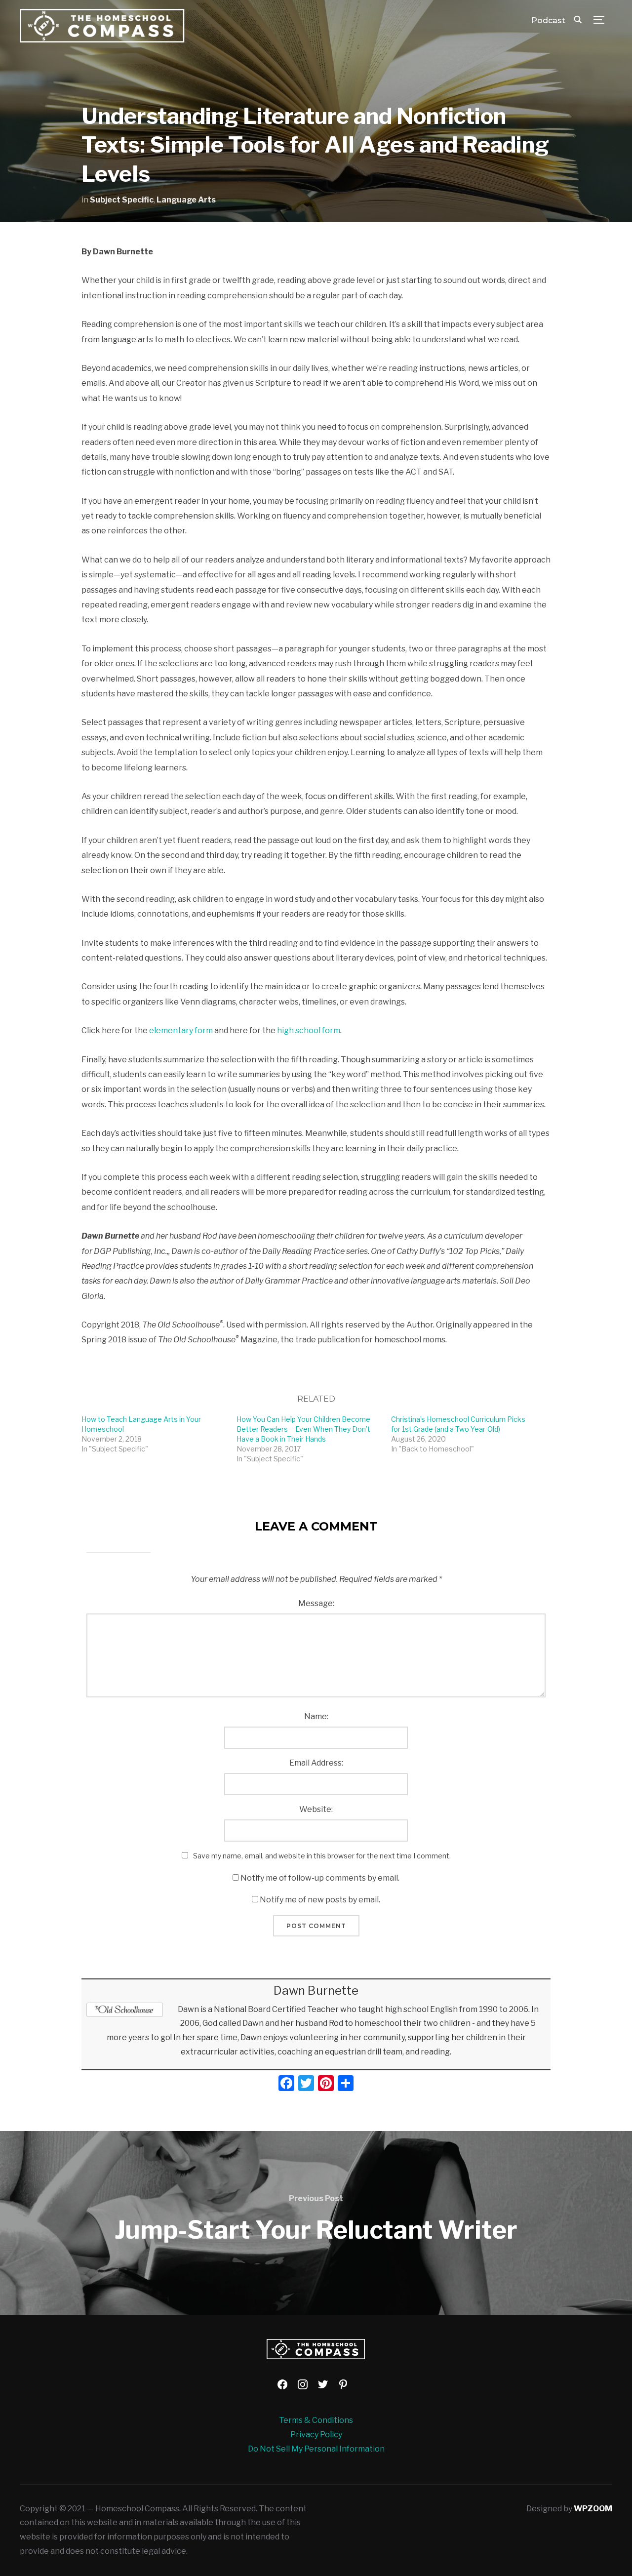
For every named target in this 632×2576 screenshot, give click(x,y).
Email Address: (316, 1763)
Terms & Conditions (316, 2420)
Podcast (548, 20)
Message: (316, 1603)
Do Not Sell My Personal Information (316, 2449)
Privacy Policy (316, 2435)
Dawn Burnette (316, 1991)
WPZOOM (593, 2509)
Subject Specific (122, 200)
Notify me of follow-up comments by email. (320, 1878)
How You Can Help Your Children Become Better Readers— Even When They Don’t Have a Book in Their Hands (303, 1429)
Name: (316, 1716)
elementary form (181, 1030)
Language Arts (186, 200)
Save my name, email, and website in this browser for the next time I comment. (322, 1856)
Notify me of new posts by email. (320, 1900)
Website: (316, 1809)
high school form (309, 1030)
